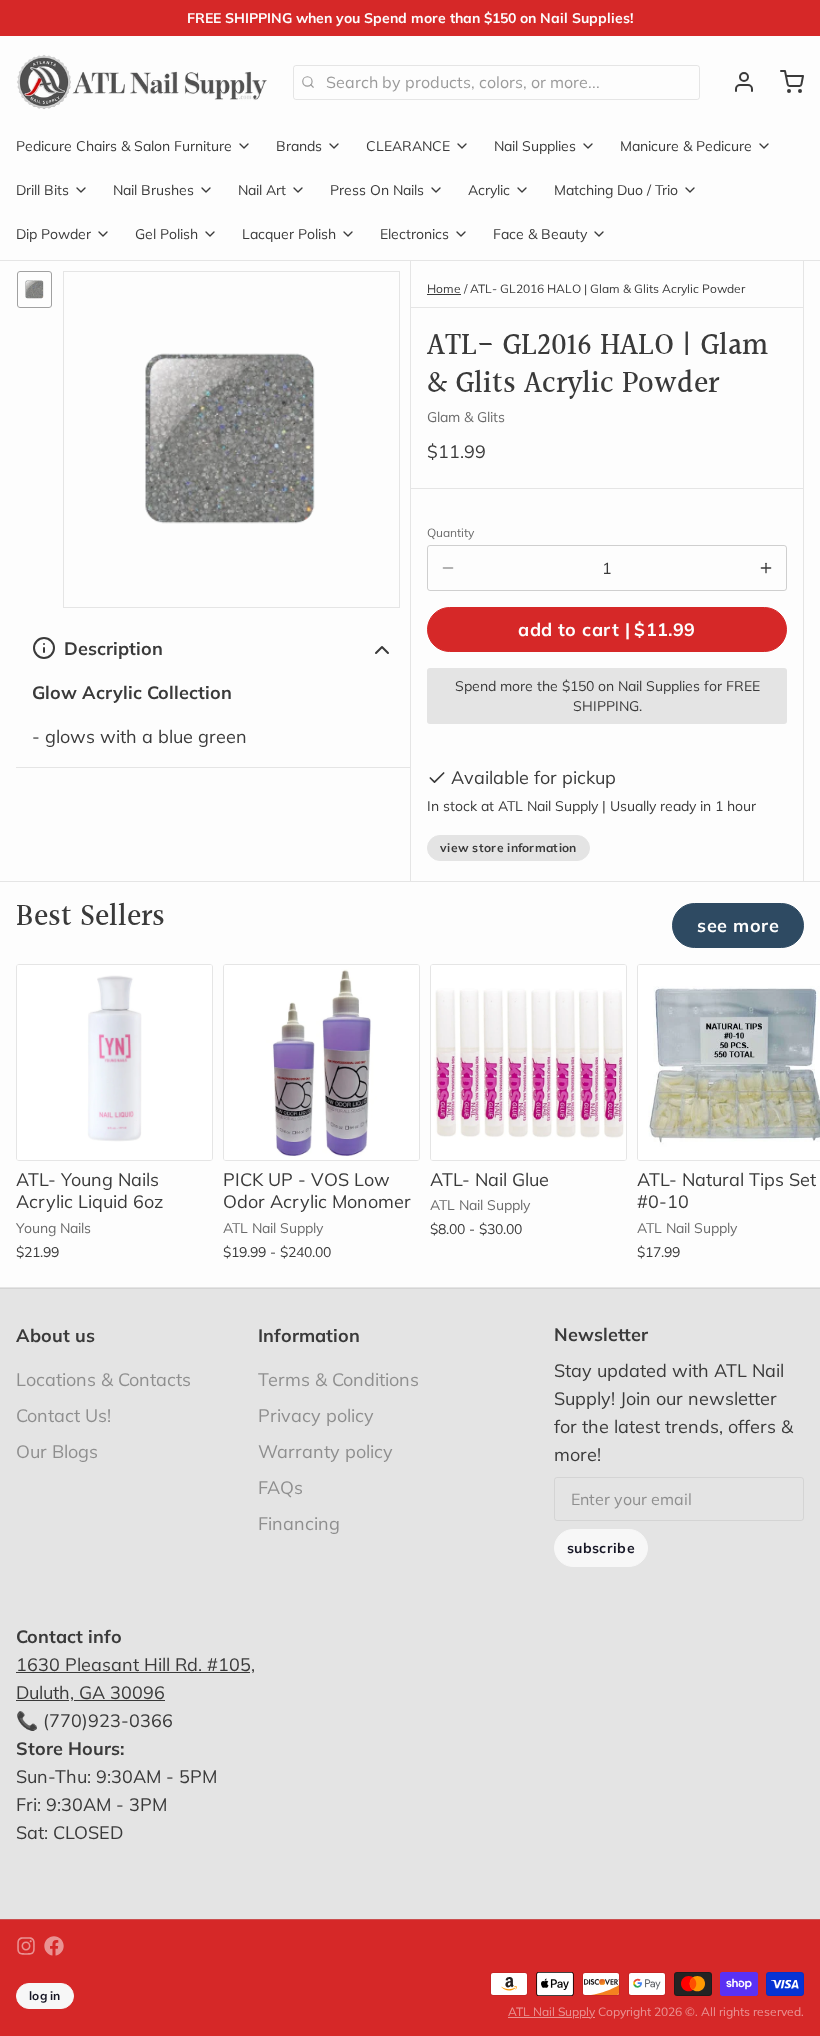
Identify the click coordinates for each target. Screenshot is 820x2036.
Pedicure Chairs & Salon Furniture (124, 146)
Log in (45, 1995)
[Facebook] (54, 1946)
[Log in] (736, 82)
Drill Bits (42, 190)
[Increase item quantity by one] (766, 568)
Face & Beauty (540, 234)
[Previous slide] (719, 995)
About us (55, 1335)
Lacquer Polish (289, 234)
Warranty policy (325, 1451)
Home (444, 288)
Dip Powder (53, 234)
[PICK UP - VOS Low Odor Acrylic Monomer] (321, 1062)
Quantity (450, 532)
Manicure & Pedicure (686, 146)
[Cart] (784, 82)
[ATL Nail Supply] (142, 82)
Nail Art (262, 190)
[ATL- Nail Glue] (528, 1062)
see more (738, 925)
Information (309, 1335)
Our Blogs (57, 1451)
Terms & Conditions (338, 1379)
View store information (508, 847)
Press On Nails (377, 190)
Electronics (414, 234)
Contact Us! (63, 1415)
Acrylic (489, 190)
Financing (299, 1523)
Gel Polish (166, 234)
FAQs (280, 1487)
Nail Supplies (535, 146)
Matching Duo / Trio (616, 190)
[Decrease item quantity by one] (448, 568)
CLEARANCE (408, 146)
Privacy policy (316, 1415)
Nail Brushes (153, 190)
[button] (607, 629)
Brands (299, 146)
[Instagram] (26, 1946)
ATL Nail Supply (551, 2011)
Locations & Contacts (103, 1379)
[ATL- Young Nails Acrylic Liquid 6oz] (114, 1062)
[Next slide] (781, 995)
